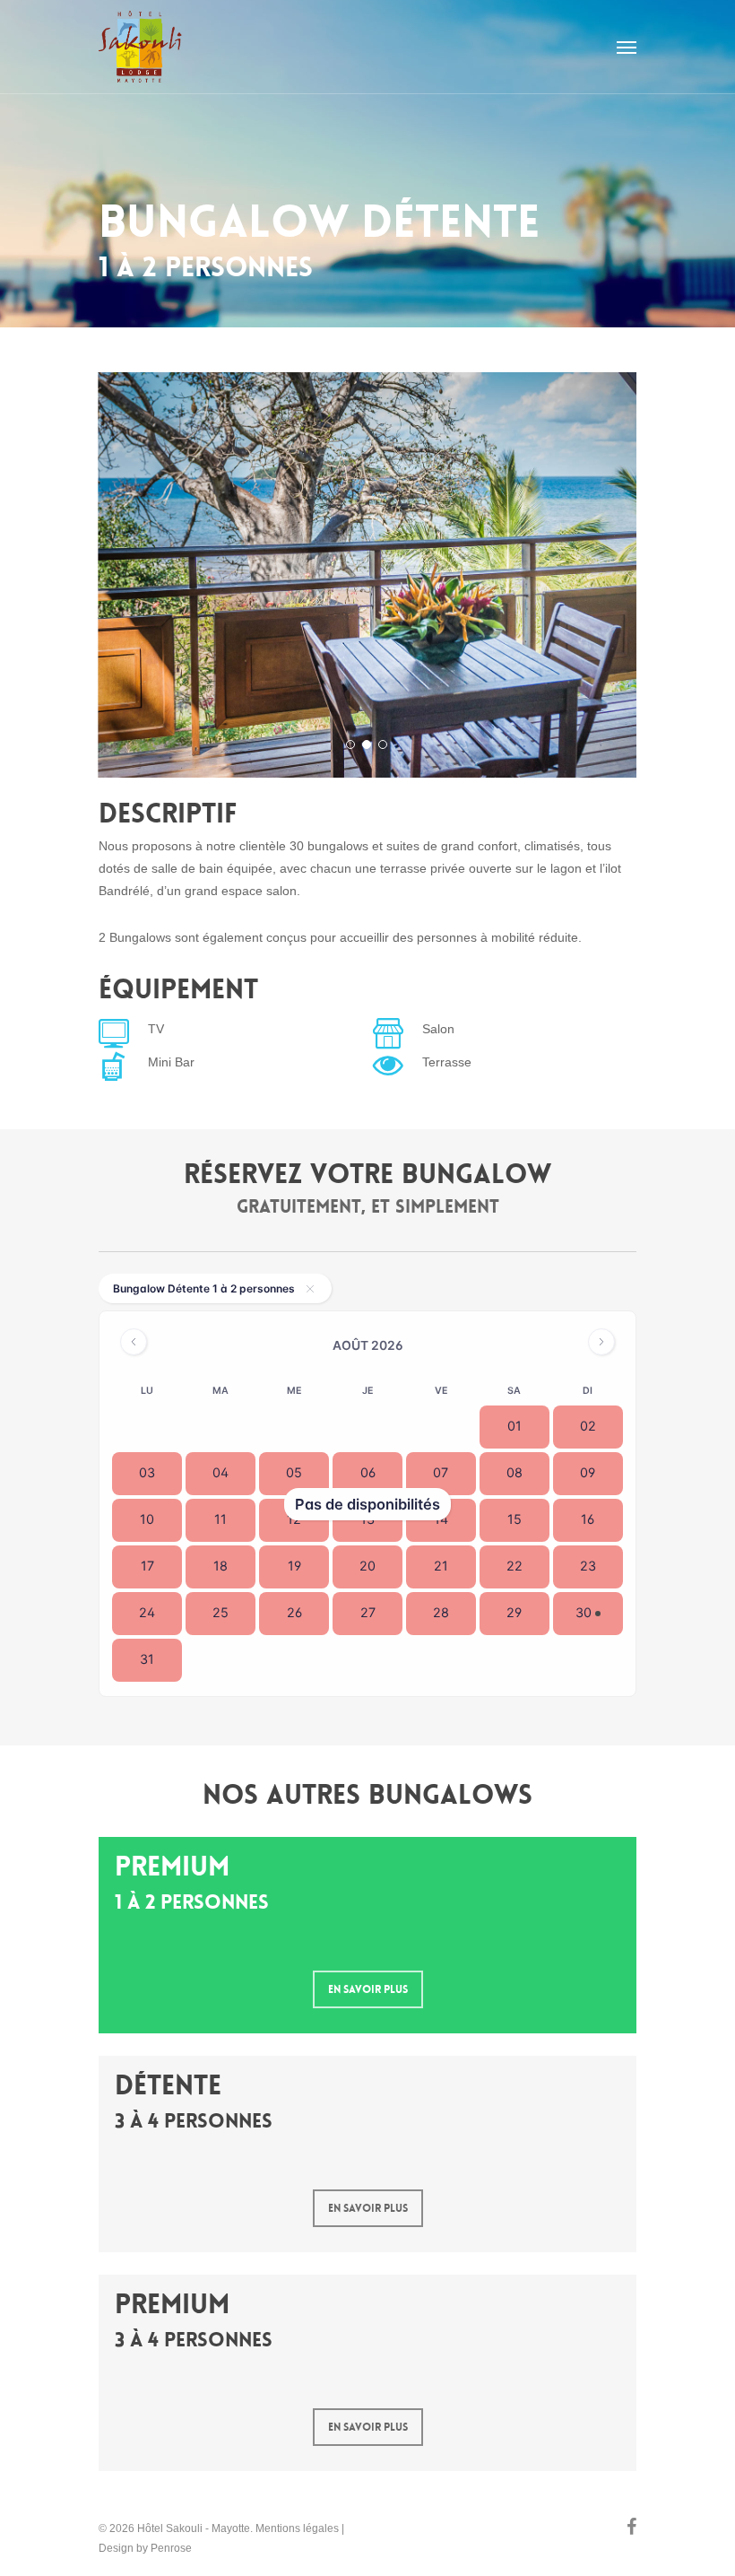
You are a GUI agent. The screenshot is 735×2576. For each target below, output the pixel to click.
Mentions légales (297, 2528)
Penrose (171, 2548)
